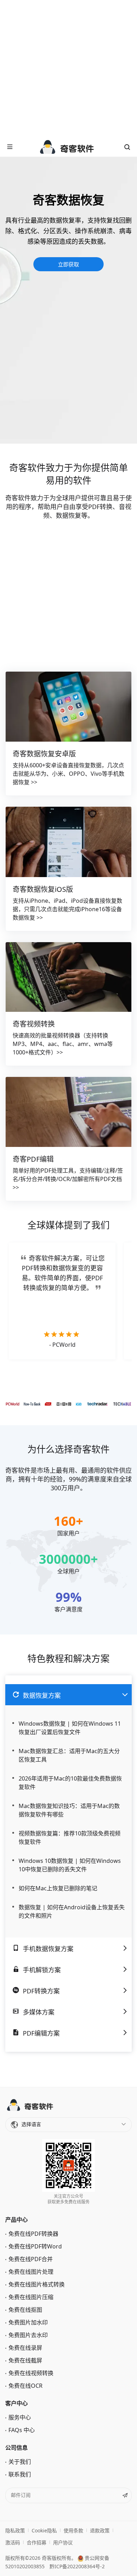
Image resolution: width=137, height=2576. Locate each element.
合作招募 (37, 2542)
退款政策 (100, 2530)
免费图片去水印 (28, 2335)
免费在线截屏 (25, 2360)
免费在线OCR (25, 2386)
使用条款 (73, 2530)
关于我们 (20, 2462)
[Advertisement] (68, 69)
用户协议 (63, 2542)
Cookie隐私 (44, 2530)
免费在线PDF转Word (35, 2246)
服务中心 (20, 2417)
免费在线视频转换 (31, 2373)
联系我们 (20, 2474)
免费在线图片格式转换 (37, 2284)
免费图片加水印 (28, 2322)
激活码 (13, 2542)
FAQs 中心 (22, 2430)
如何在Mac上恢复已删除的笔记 (58, 1888)
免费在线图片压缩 (31, 2297)
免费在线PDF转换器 (33, 2234)
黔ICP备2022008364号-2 (77, 2566)
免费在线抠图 (25, 2310)
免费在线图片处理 (31, 2272)
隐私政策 (15, 2530)
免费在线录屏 (25, 2348)
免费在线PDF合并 (31, 2259)
